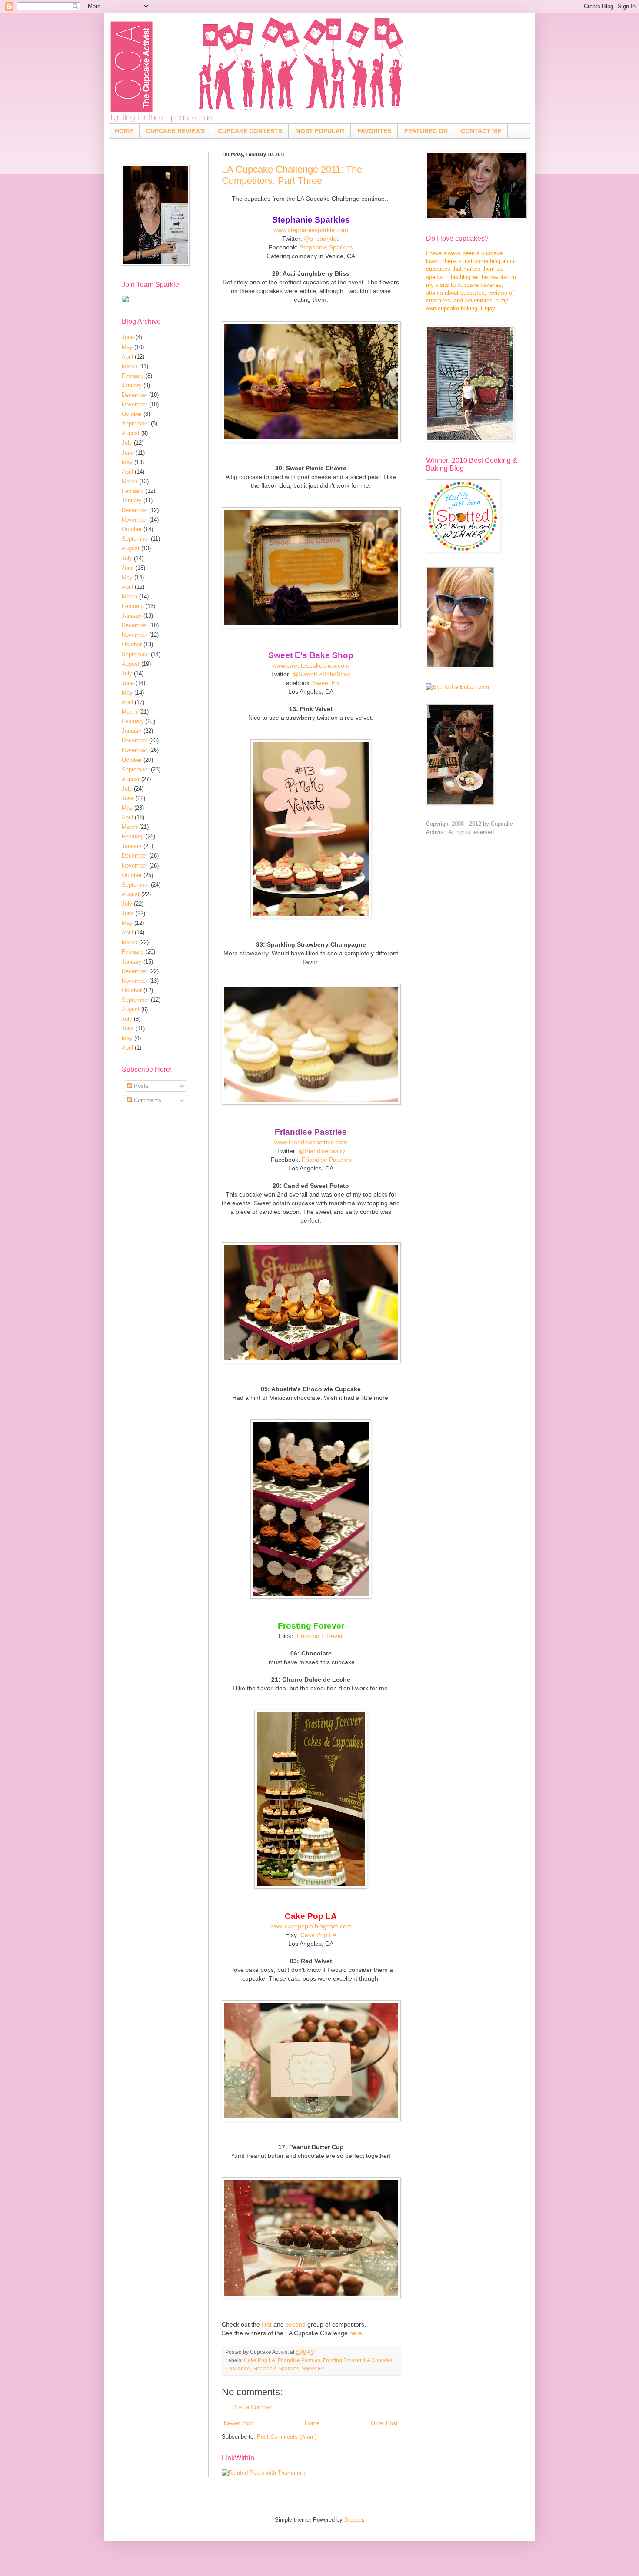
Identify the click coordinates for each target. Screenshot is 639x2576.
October (132, 414)
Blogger (354, 2520)
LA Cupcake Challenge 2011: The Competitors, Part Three (292, 175)
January (132, 385)
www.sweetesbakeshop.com (311, 665)
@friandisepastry (322, 1151)
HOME (124, 131)
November (135, 404)
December (135, 395)
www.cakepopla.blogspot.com (311, 1926)
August (131, 433)
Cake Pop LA (318, 1935)
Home (312, 2423)
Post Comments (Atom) (287, 2437)
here (356, 2333)
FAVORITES (374, 131)
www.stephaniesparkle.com (311, 230)
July (127, 443)
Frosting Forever (320, 1636)
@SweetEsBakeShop (322, 674)
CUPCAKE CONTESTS (250, 131)
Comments (147, 1100)
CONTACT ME (481, 131)
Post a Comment (254, 2407)
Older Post (384, 2423)
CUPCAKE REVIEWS (175, 131)
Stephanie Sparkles (326, 247)
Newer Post (238, 2423)
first (267, 2324)
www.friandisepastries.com (311, 1142)
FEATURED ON (426, 131)
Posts (140, 1086)
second (296, 2324)
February (133, 376)
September (135, 424)
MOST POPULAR (320, 131)
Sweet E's (326, 683)
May (127, 347)
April (127, 357)
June (128, 337)
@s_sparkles (322, 239)
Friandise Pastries (326, 1160)
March (130, 366)
